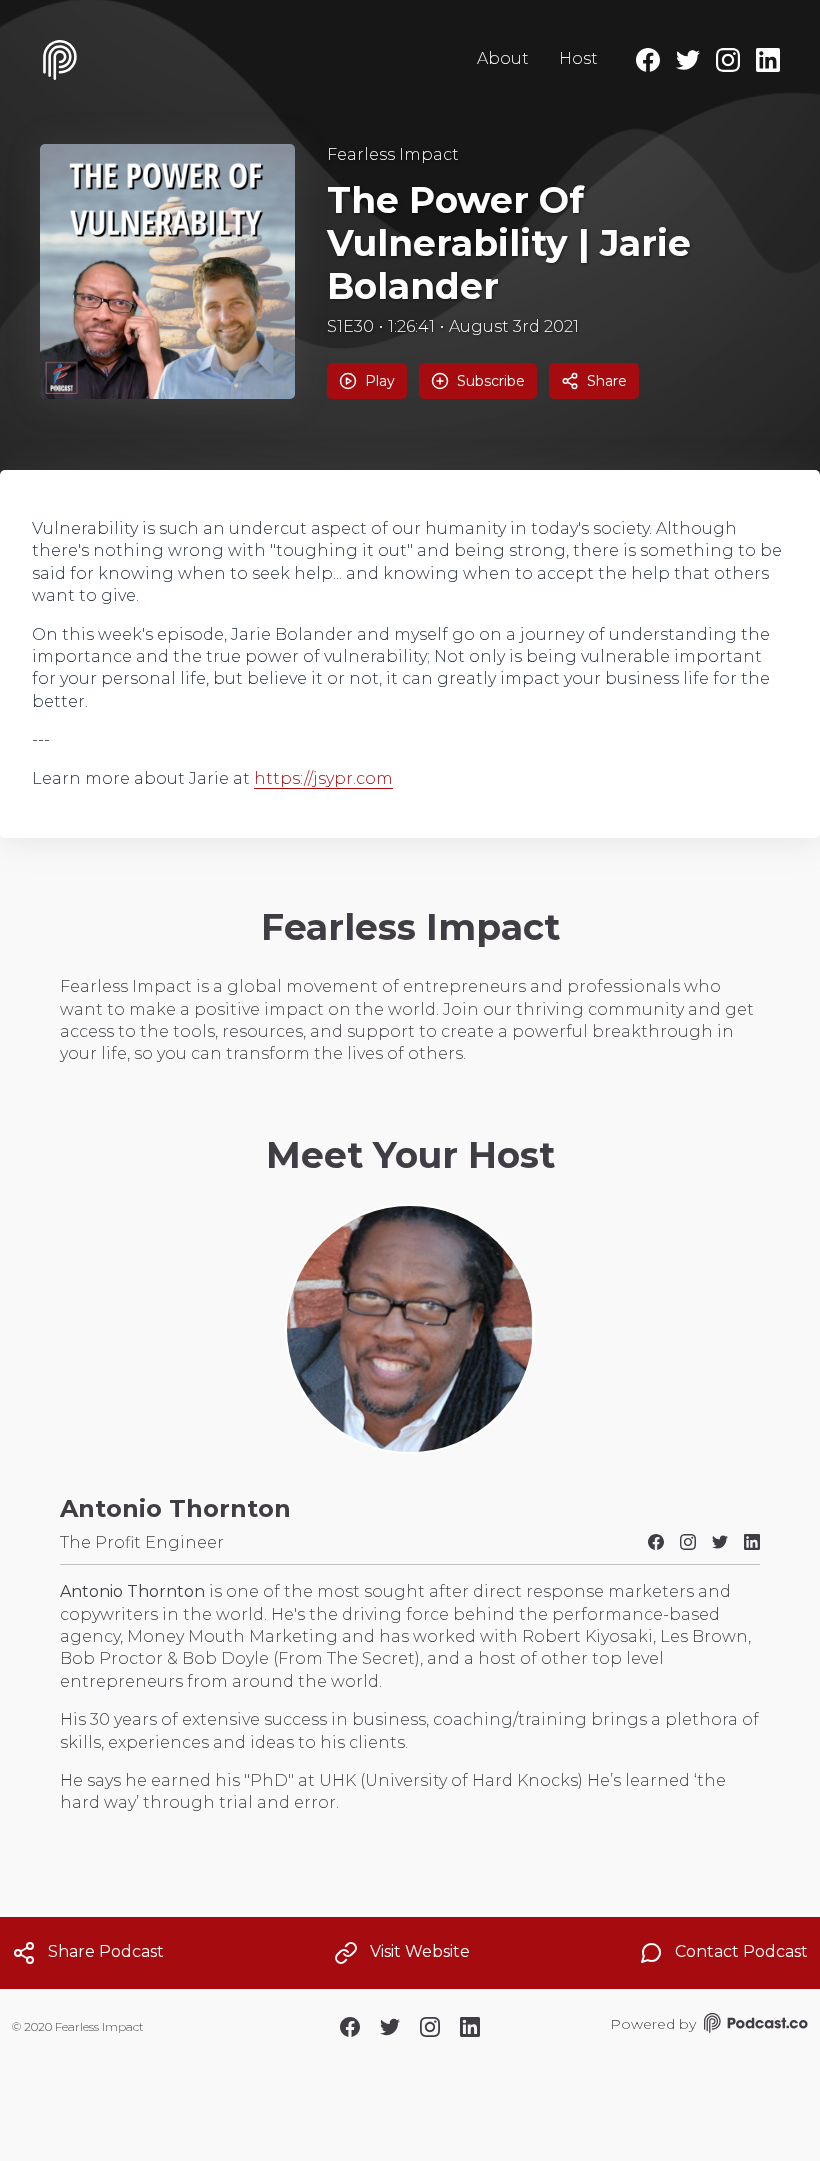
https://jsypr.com (323, 778)
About (503, 58)
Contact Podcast (741, 1951)
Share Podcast (106, 1951)
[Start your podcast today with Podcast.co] (754, 2026)
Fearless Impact (393, 154)
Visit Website (420, 1951)
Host (578, 58)
